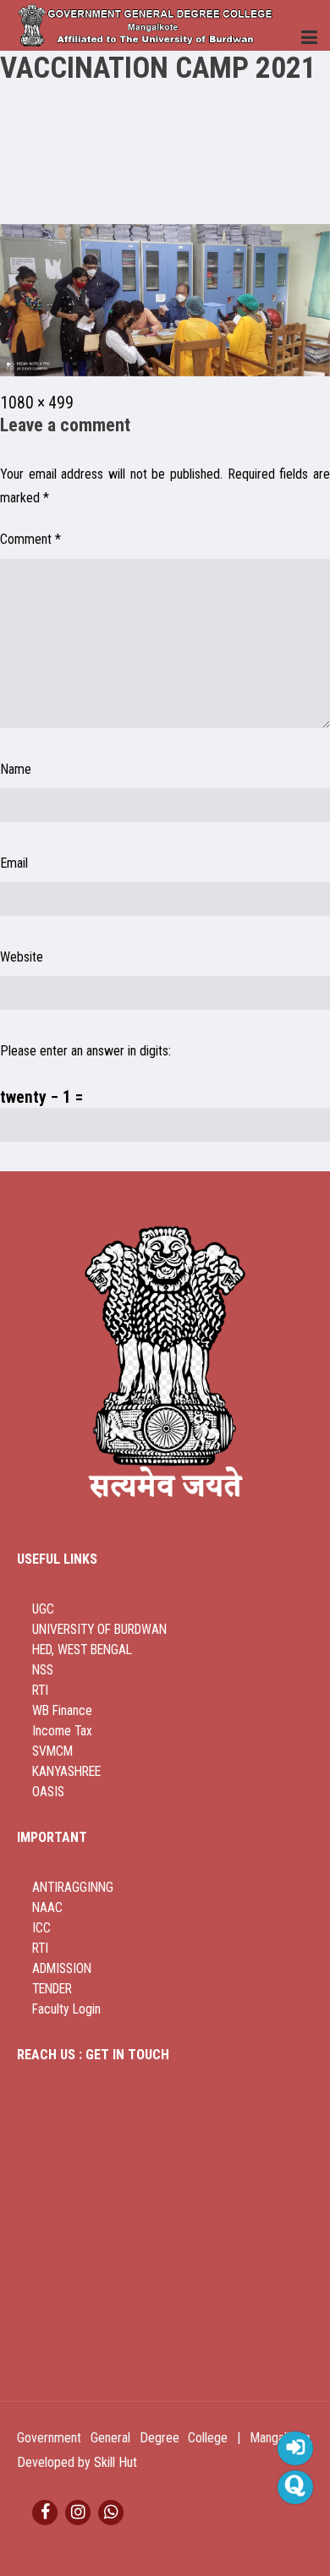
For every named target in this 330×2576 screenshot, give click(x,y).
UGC (43, 1609)
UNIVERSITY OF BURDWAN (99, 1630)
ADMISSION (62, 1969)
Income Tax (62, 1731)
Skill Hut (115, 2462)
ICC (41, 1928)
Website (22, 957)
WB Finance (62, 1711)
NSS (43, 1670)
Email (14, 863)
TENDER (52, 1989)
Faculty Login (66, 2009)
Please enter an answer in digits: (85, 1051)
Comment (30, 539)
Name (16, 769)
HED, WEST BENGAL (82, 1650)
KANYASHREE (66, 1772)
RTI (40, 1691)
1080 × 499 (37, 403)
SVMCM (52, 1751)
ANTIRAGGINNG (73, 1888)
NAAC (47, 1908)
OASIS (48, 1792)
